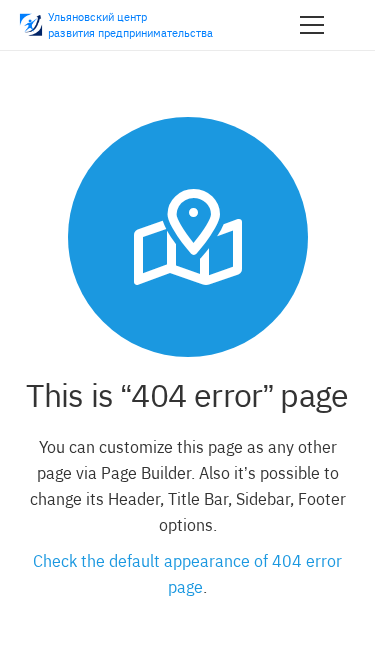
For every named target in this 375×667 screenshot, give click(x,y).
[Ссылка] (31, 25)
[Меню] (312, 25)
